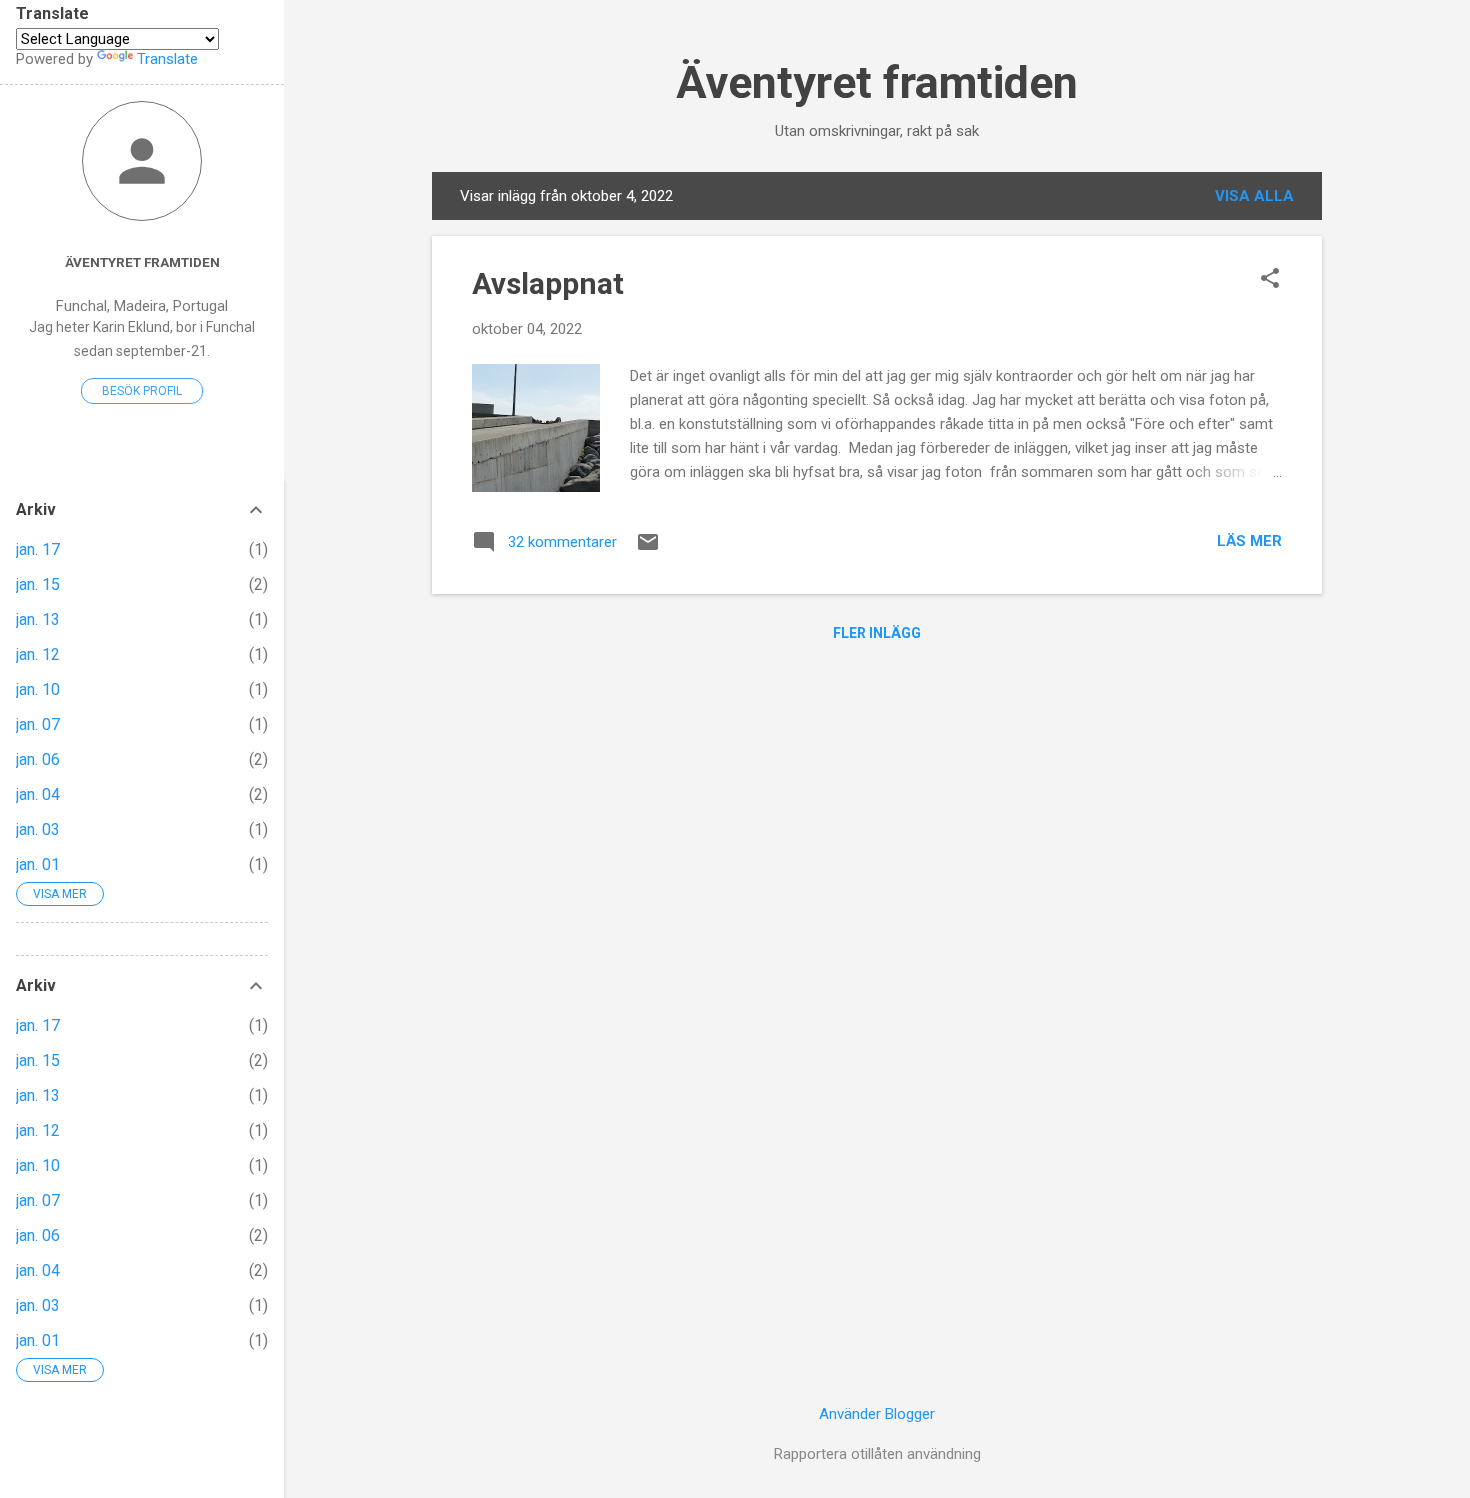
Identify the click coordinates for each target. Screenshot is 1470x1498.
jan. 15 (38, 584)
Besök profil (142, 391)
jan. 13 (38, 619)
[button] (1270, 280)
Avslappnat (548, 283)
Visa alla (1254, 196)
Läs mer (1249, 541)
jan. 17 (38, 549)
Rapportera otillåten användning (877, 1454)
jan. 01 (38, 864)
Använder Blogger (877, 1414)
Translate (167, 59)
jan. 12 (38, 654)
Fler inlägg (877, 633)
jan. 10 (38, 689)
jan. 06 (38, 759)
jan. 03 (38, 829)
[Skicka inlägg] (648, 549)
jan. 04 (38, 794)
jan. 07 (38, 724)
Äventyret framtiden (877, 82)
